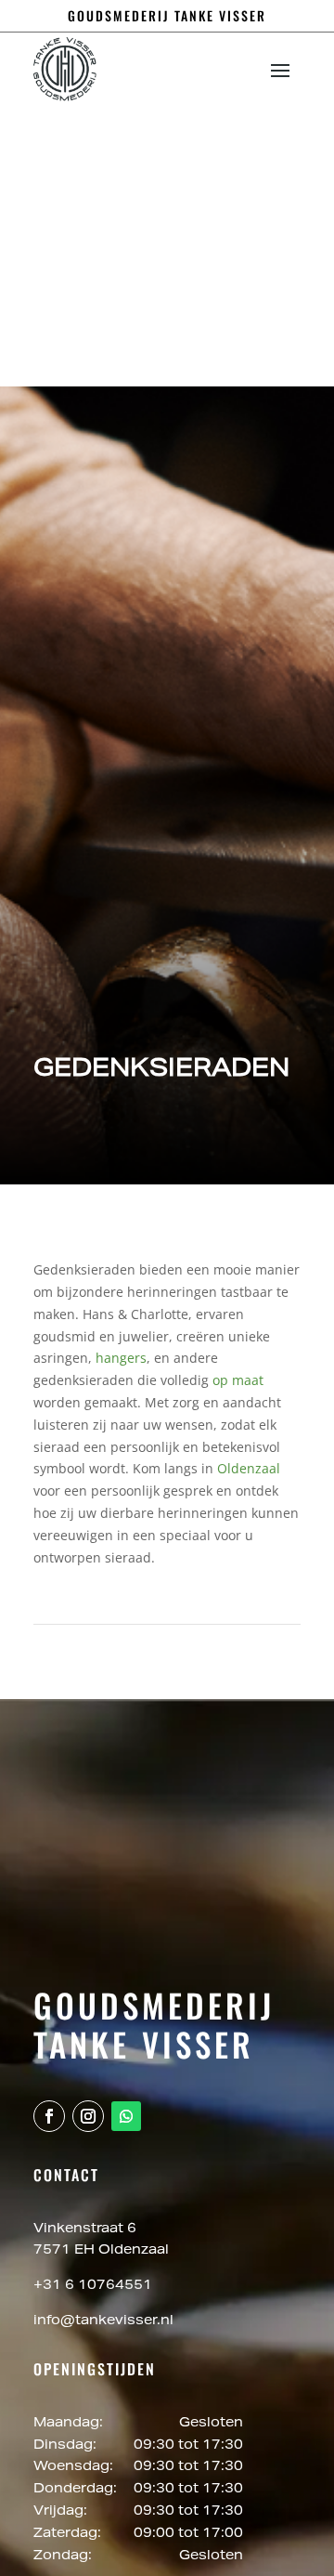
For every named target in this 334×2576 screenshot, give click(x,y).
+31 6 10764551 (93, 2286)
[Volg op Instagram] (88, 2116)
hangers (121, 1358)
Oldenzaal (249, 1468)
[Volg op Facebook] (49, 2116)
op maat (238, 1380)
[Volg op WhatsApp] (126, 2116)
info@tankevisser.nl (103, 2321)
